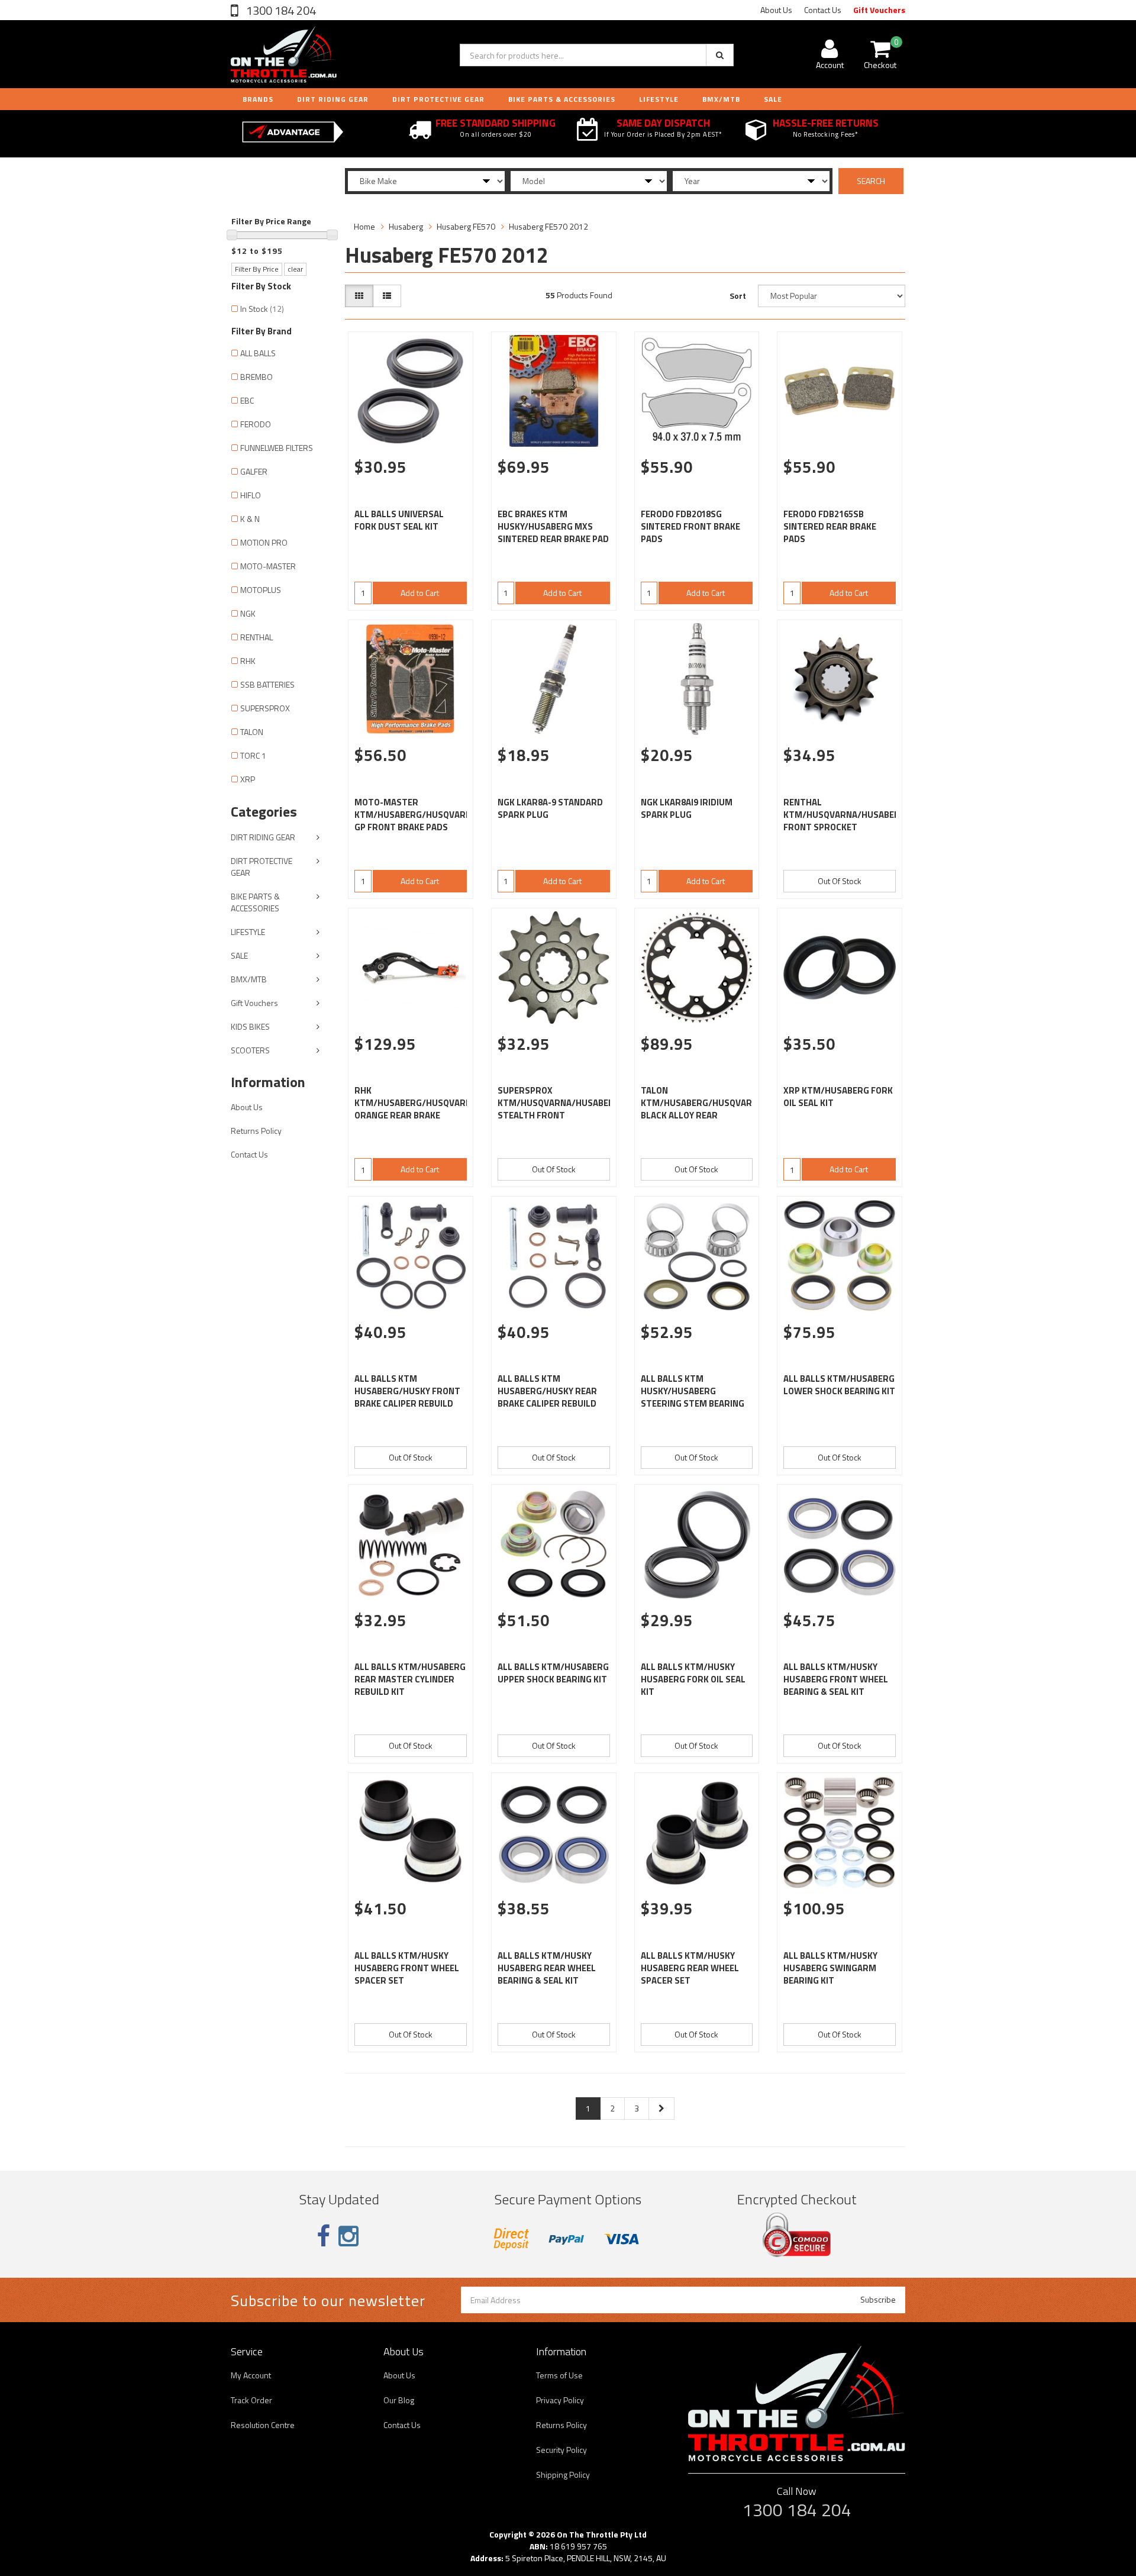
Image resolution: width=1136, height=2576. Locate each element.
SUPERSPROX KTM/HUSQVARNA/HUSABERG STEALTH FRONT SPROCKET (559, 1109)
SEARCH (871, 181)
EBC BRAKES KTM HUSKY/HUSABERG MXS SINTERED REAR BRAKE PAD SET (553, 533)
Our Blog (399, 2400)
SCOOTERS (250, 1050)
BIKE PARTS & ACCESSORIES (562, 99)
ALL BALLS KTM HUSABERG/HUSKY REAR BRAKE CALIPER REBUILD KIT (547, 1397)
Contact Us (823, 10)
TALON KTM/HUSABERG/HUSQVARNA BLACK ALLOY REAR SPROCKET (702, 1109)
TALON (252, 732)
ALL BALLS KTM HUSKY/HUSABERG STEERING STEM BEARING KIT (693, 1397)
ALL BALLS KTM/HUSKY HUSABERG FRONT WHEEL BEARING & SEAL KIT (836, 1679)
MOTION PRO (264, 542)
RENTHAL (256, 637)
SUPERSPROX (265, 708)
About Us (776, 10)
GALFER (254, 471)
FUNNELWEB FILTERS (277, 448)
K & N (250, 519)
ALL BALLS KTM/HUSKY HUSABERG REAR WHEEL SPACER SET (690, 1968)
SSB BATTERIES (267, 684)
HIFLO (251, 495)
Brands (258, 99)
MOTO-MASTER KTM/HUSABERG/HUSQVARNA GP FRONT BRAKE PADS (416, 815)
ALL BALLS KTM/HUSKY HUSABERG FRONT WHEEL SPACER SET (407, 1968)
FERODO (256, 424)
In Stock (262, 309)
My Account (251, 2375)
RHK (248, 661)
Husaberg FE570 (466, 226)
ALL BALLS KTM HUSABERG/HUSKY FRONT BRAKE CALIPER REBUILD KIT (407, 1397)
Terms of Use (559, 2375)
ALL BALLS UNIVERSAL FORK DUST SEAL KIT (399, 520)
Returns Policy (256, 1131)
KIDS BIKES (250, 1026)
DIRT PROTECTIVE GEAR (438, 99)
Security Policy (561, 2450)
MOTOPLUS (261, 590)
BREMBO (256, 377)
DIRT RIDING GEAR (333, 99)
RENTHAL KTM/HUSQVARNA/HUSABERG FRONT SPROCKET (845, 815)
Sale (773, 99)
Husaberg (406, 226)
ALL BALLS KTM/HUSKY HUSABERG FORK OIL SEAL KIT (693, 1679)
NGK (248, 613)
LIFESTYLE (659, 99)
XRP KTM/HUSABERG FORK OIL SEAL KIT (838, 1097)
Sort (738, 296)
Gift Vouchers (879, 10)
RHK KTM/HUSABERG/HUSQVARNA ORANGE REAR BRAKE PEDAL (416, 1109)
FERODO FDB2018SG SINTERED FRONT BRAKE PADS (690, 526)
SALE (239, 955)
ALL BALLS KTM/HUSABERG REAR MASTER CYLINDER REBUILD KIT (410, 1679)
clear (295, 269)
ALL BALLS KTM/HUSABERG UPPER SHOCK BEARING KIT (553, 1673)
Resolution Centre (263, 2425)
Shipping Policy (563, 2475)
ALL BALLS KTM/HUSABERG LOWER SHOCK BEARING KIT (839, 1385)
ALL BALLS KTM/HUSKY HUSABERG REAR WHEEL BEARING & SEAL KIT (547, 1968)
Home (364, 226)
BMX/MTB (721, 99)
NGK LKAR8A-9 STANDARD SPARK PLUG (550, 808)
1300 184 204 (280, 10)
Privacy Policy (560, 2400)
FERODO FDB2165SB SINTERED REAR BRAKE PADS (830, 526)
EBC (247, 400)
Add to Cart (420, 593)
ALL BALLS (258, 353)
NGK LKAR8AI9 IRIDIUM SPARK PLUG (687, 808)
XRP (248, 779)
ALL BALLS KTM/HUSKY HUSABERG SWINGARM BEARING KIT (830, 1968)
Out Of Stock (840, 881)
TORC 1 (253, 755)
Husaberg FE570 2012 (548, 226)
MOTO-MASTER (268, 566)
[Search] (720, 55)
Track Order (251, 2400)
